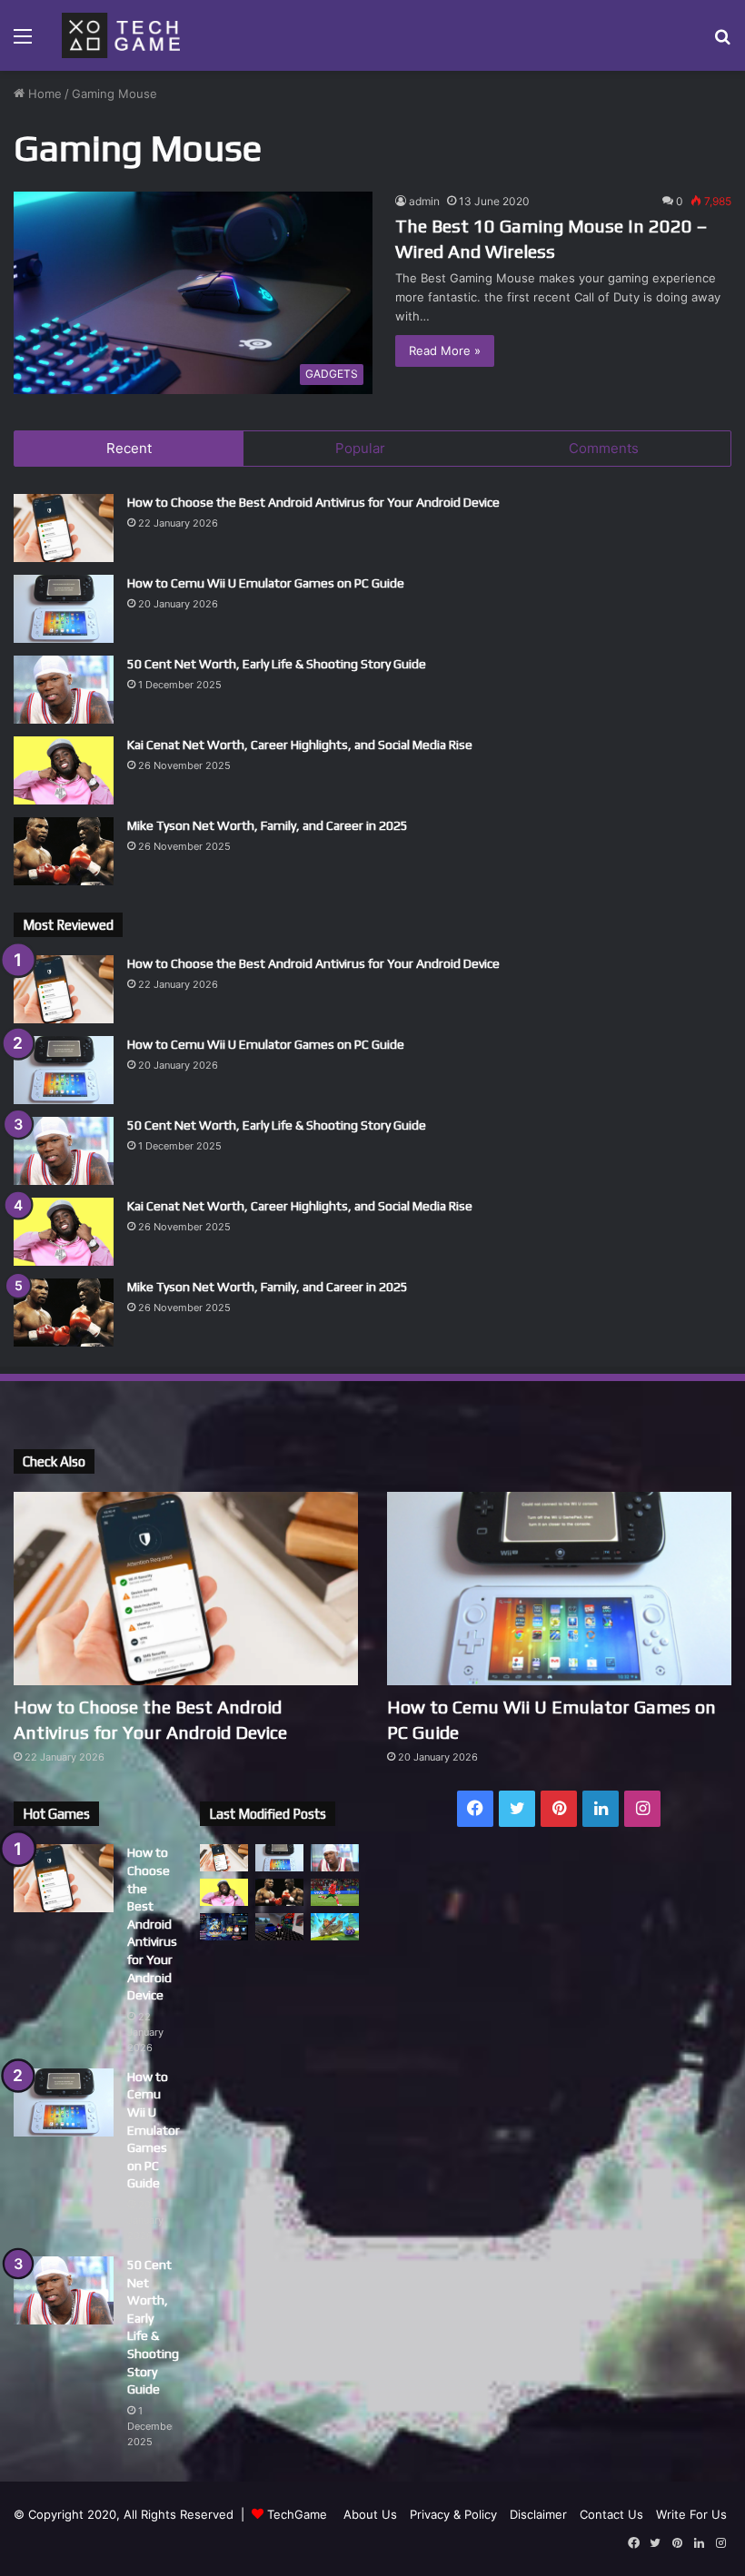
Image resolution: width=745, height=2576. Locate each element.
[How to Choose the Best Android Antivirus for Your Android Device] (64, 528)
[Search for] (722, 42)
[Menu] (23, 42)
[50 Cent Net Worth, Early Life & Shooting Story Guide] (64, 690)
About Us (370, 2514)
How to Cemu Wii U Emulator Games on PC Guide (266, 583)
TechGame (297, 2514)
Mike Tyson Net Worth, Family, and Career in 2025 (268, 825)
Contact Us (611, 2514)
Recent (129, 448)
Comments (604, 448)
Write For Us (691, 2514)
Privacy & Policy (453, 2514)
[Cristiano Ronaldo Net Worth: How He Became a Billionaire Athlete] (335, 1892)
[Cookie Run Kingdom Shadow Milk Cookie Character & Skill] (224, 1927)
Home (43, 94)
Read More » (445, 350)
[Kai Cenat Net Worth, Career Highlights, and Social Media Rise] (64, 770)
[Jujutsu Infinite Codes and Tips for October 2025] (279, 1927)
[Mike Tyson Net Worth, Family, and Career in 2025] (64, 851)
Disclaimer (538, 2514)
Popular (360, 448)
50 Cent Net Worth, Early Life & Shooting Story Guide (277, 664)
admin (424, 201)
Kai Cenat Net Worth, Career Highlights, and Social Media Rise (300, 745)
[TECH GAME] (120, 35)
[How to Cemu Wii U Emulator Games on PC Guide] (64, 609)
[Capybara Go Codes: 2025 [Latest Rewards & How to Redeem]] (335, 1927)
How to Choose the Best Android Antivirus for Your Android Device (313, 502)
